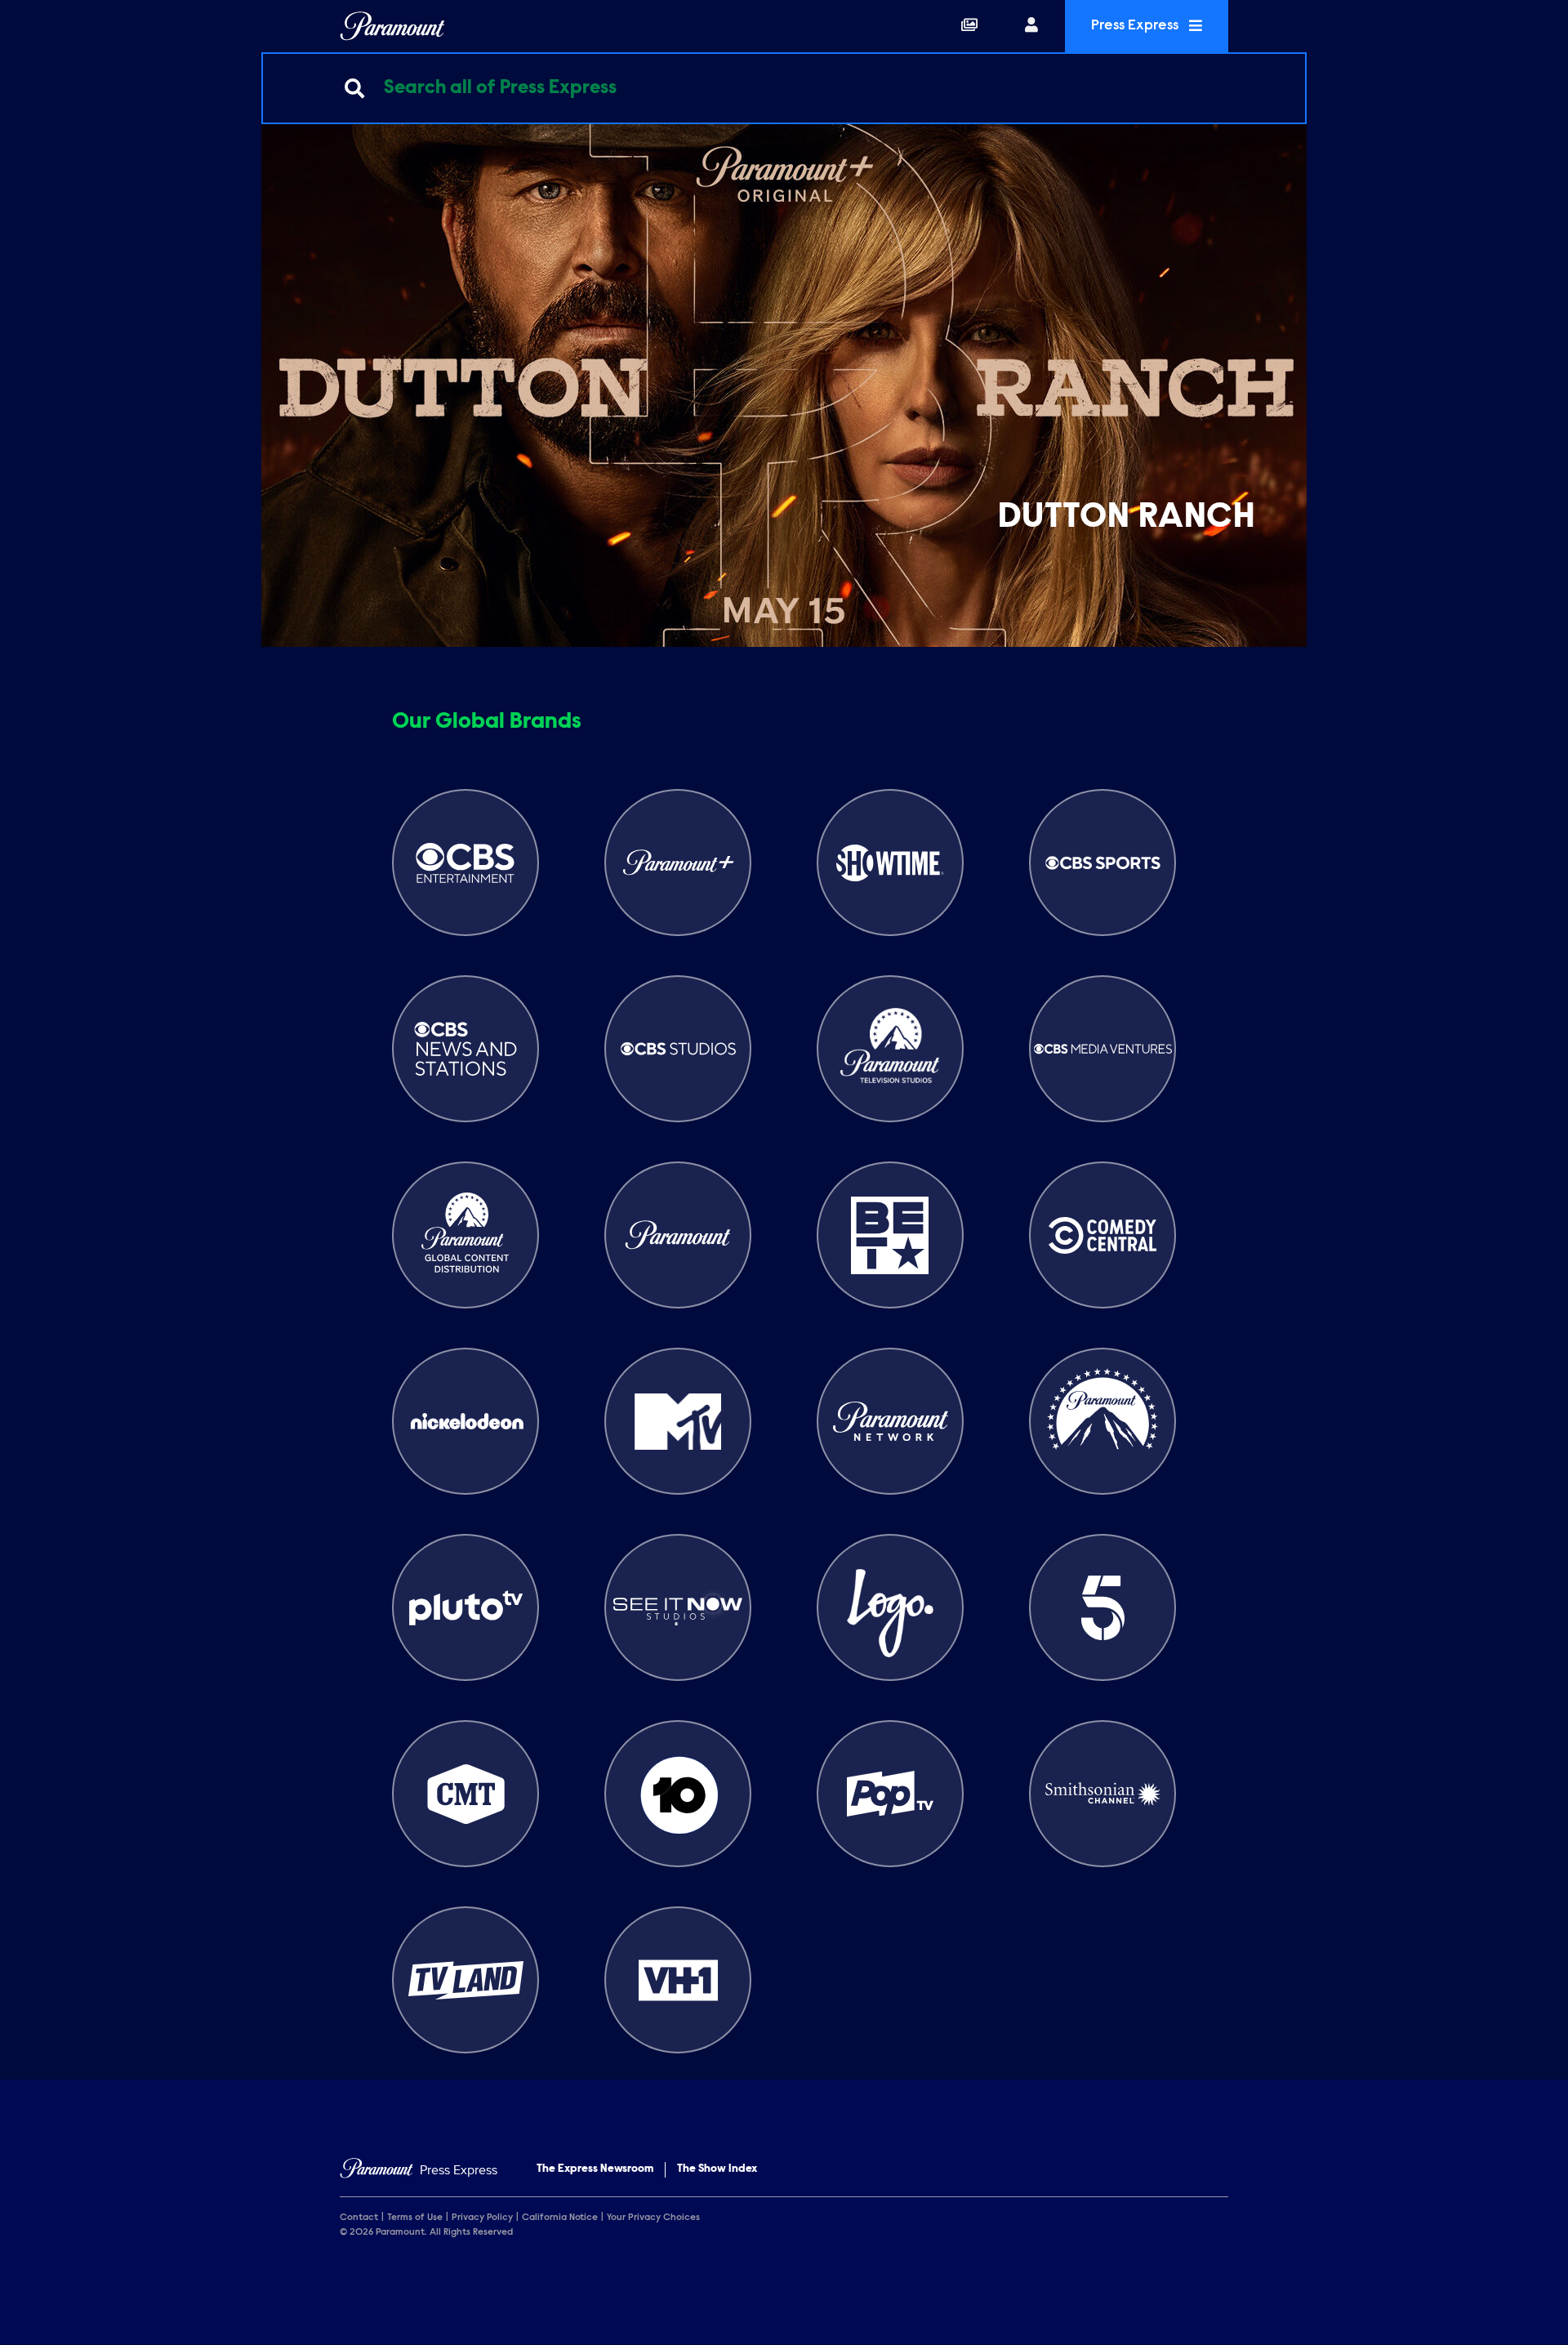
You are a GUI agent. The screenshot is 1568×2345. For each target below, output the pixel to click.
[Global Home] (392, 26)
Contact (359, 2218)
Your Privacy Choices (653, 2218)
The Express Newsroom (595, 2169)
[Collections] (969, 26)
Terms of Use (415, 2218)
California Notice (560, 2218)
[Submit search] (354, 88)
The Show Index (717, 2169)
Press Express (1136, 26)
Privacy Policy (482, 2218)
